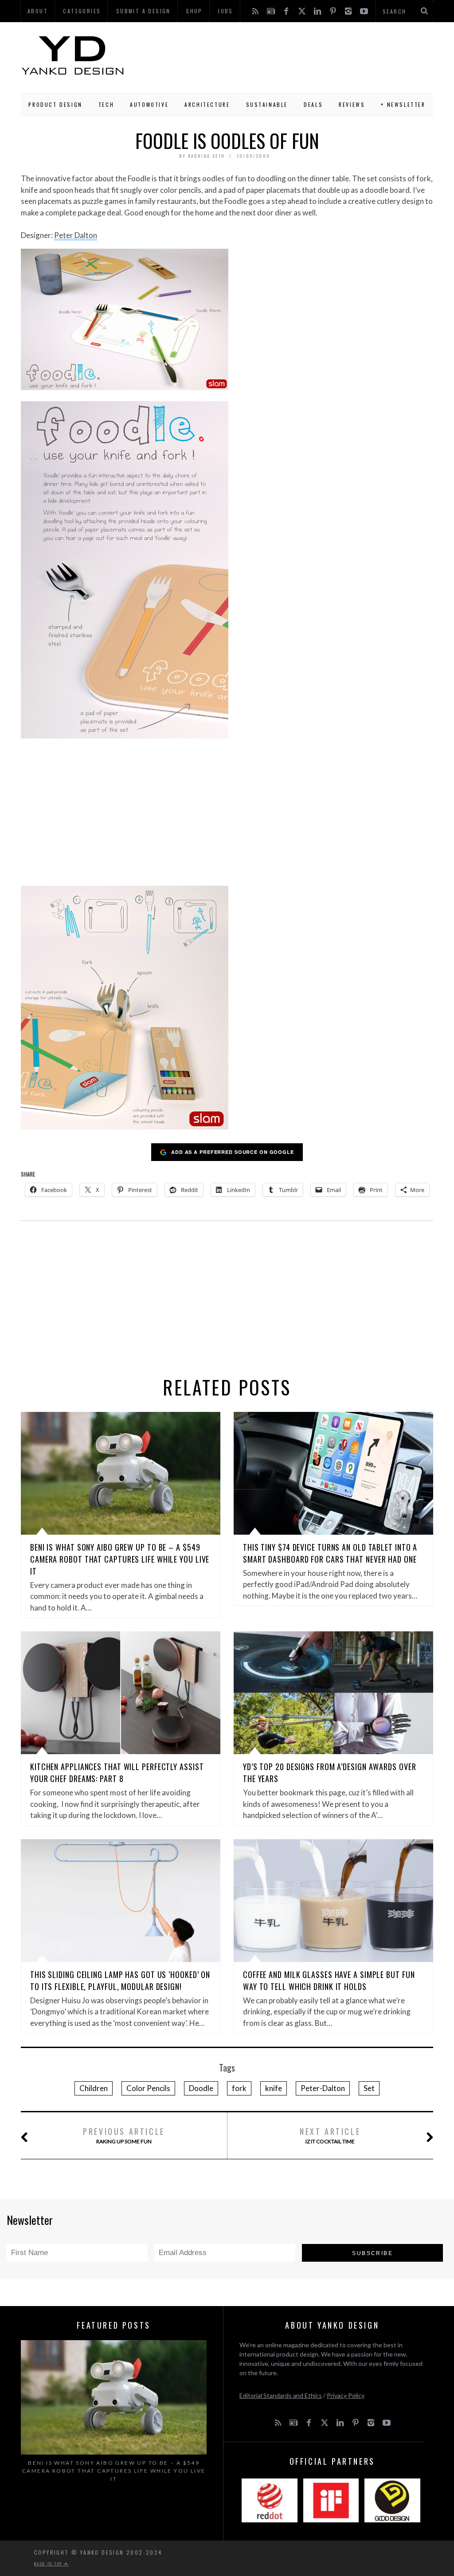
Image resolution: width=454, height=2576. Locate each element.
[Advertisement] (279, 55)
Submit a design (143, 11)
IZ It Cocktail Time (330, 2135)
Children (94, 2088)
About (38, 11)
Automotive (149, 104)
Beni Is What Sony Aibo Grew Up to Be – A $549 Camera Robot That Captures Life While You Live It (120, 1559)
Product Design (55, 104)
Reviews (352, 104)
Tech (106, 104)
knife (274, 2088)
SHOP (194, 11)
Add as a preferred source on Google (233, 1152)
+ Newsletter (403, 104)
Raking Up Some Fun (124, 2135)
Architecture (207, 104)
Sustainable (267, 104)
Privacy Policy (346, 2395)
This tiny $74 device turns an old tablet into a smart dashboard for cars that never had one (330, 1553)
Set (369, 2088)
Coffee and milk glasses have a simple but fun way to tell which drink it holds (329, 1980)
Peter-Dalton (323, 2088)
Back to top (49, 2564)
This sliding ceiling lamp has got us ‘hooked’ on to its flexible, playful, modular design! (120, 1980)
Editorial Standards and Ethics (281, 2395)
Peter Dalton (76, 235)
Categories (82, 11)
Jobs (225, 11)
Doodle (201, 2088)
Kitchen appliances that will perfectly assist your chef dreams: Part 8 (117, 1773)
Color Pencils (148, 2088)
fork (239, 2088)
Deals (313, 104)
